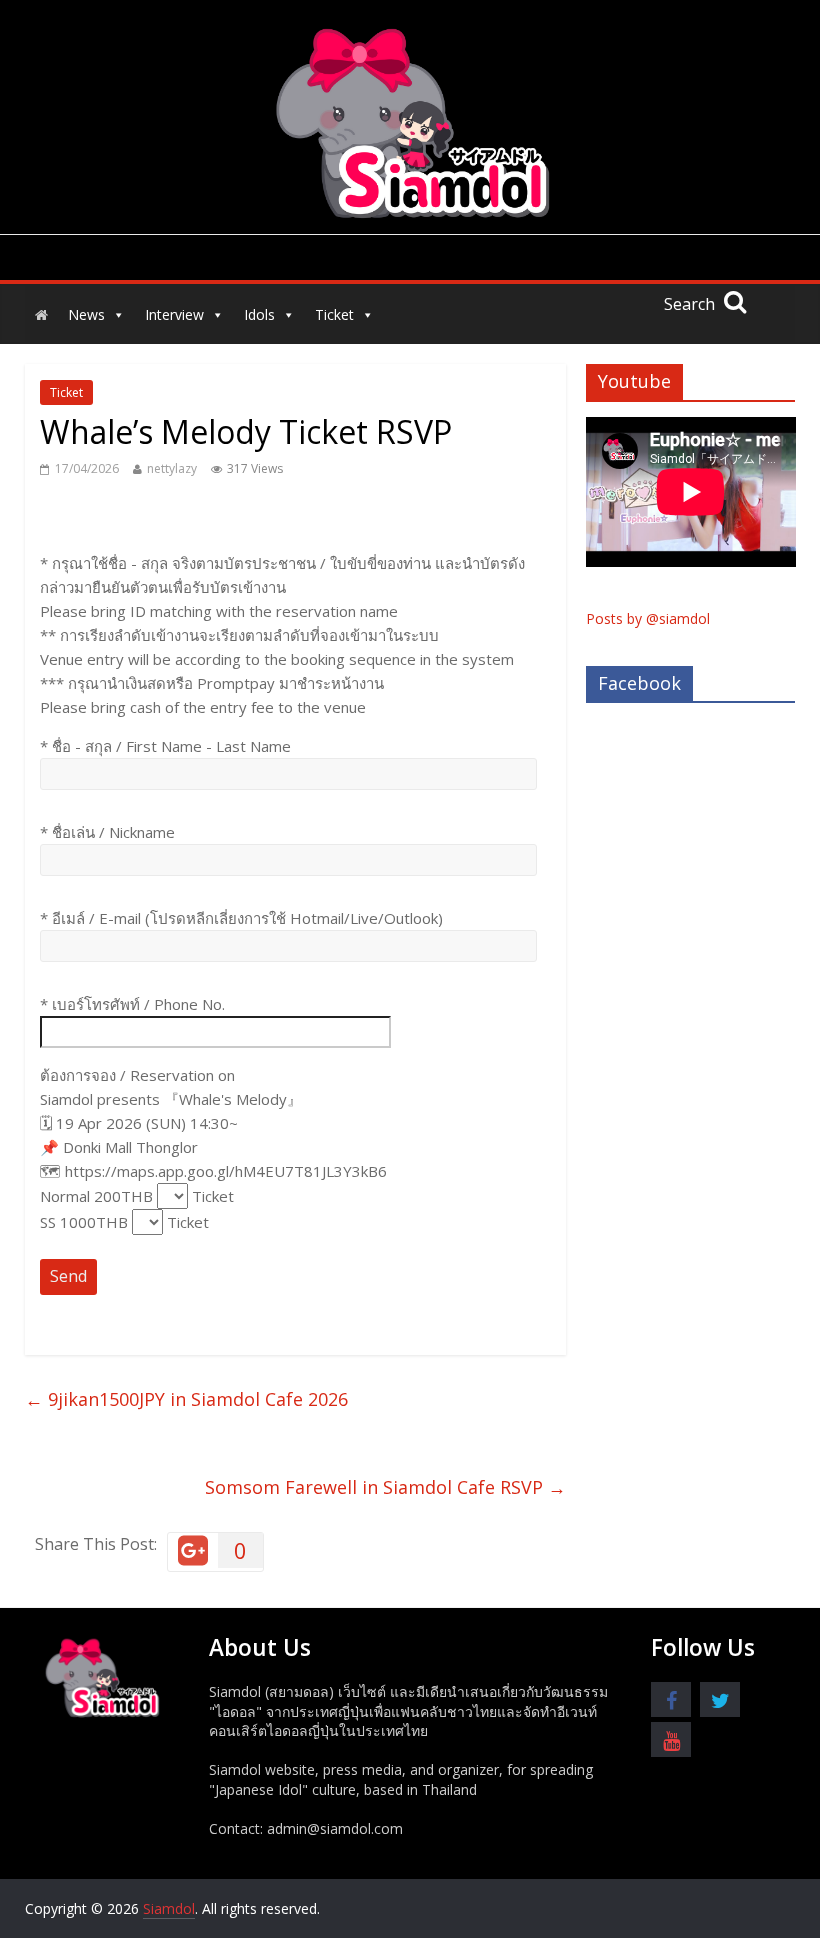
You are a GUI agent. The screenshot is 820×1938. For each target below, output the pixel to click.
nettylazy (172, 468)
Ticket (334, 314)
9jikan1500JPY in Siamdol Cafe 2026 (186, 1399)
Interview (174, 314)
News (86, 314)
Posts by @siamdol (648, 618)
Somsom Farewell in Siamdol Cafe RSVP (385, 1487)
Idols (259, 314)
